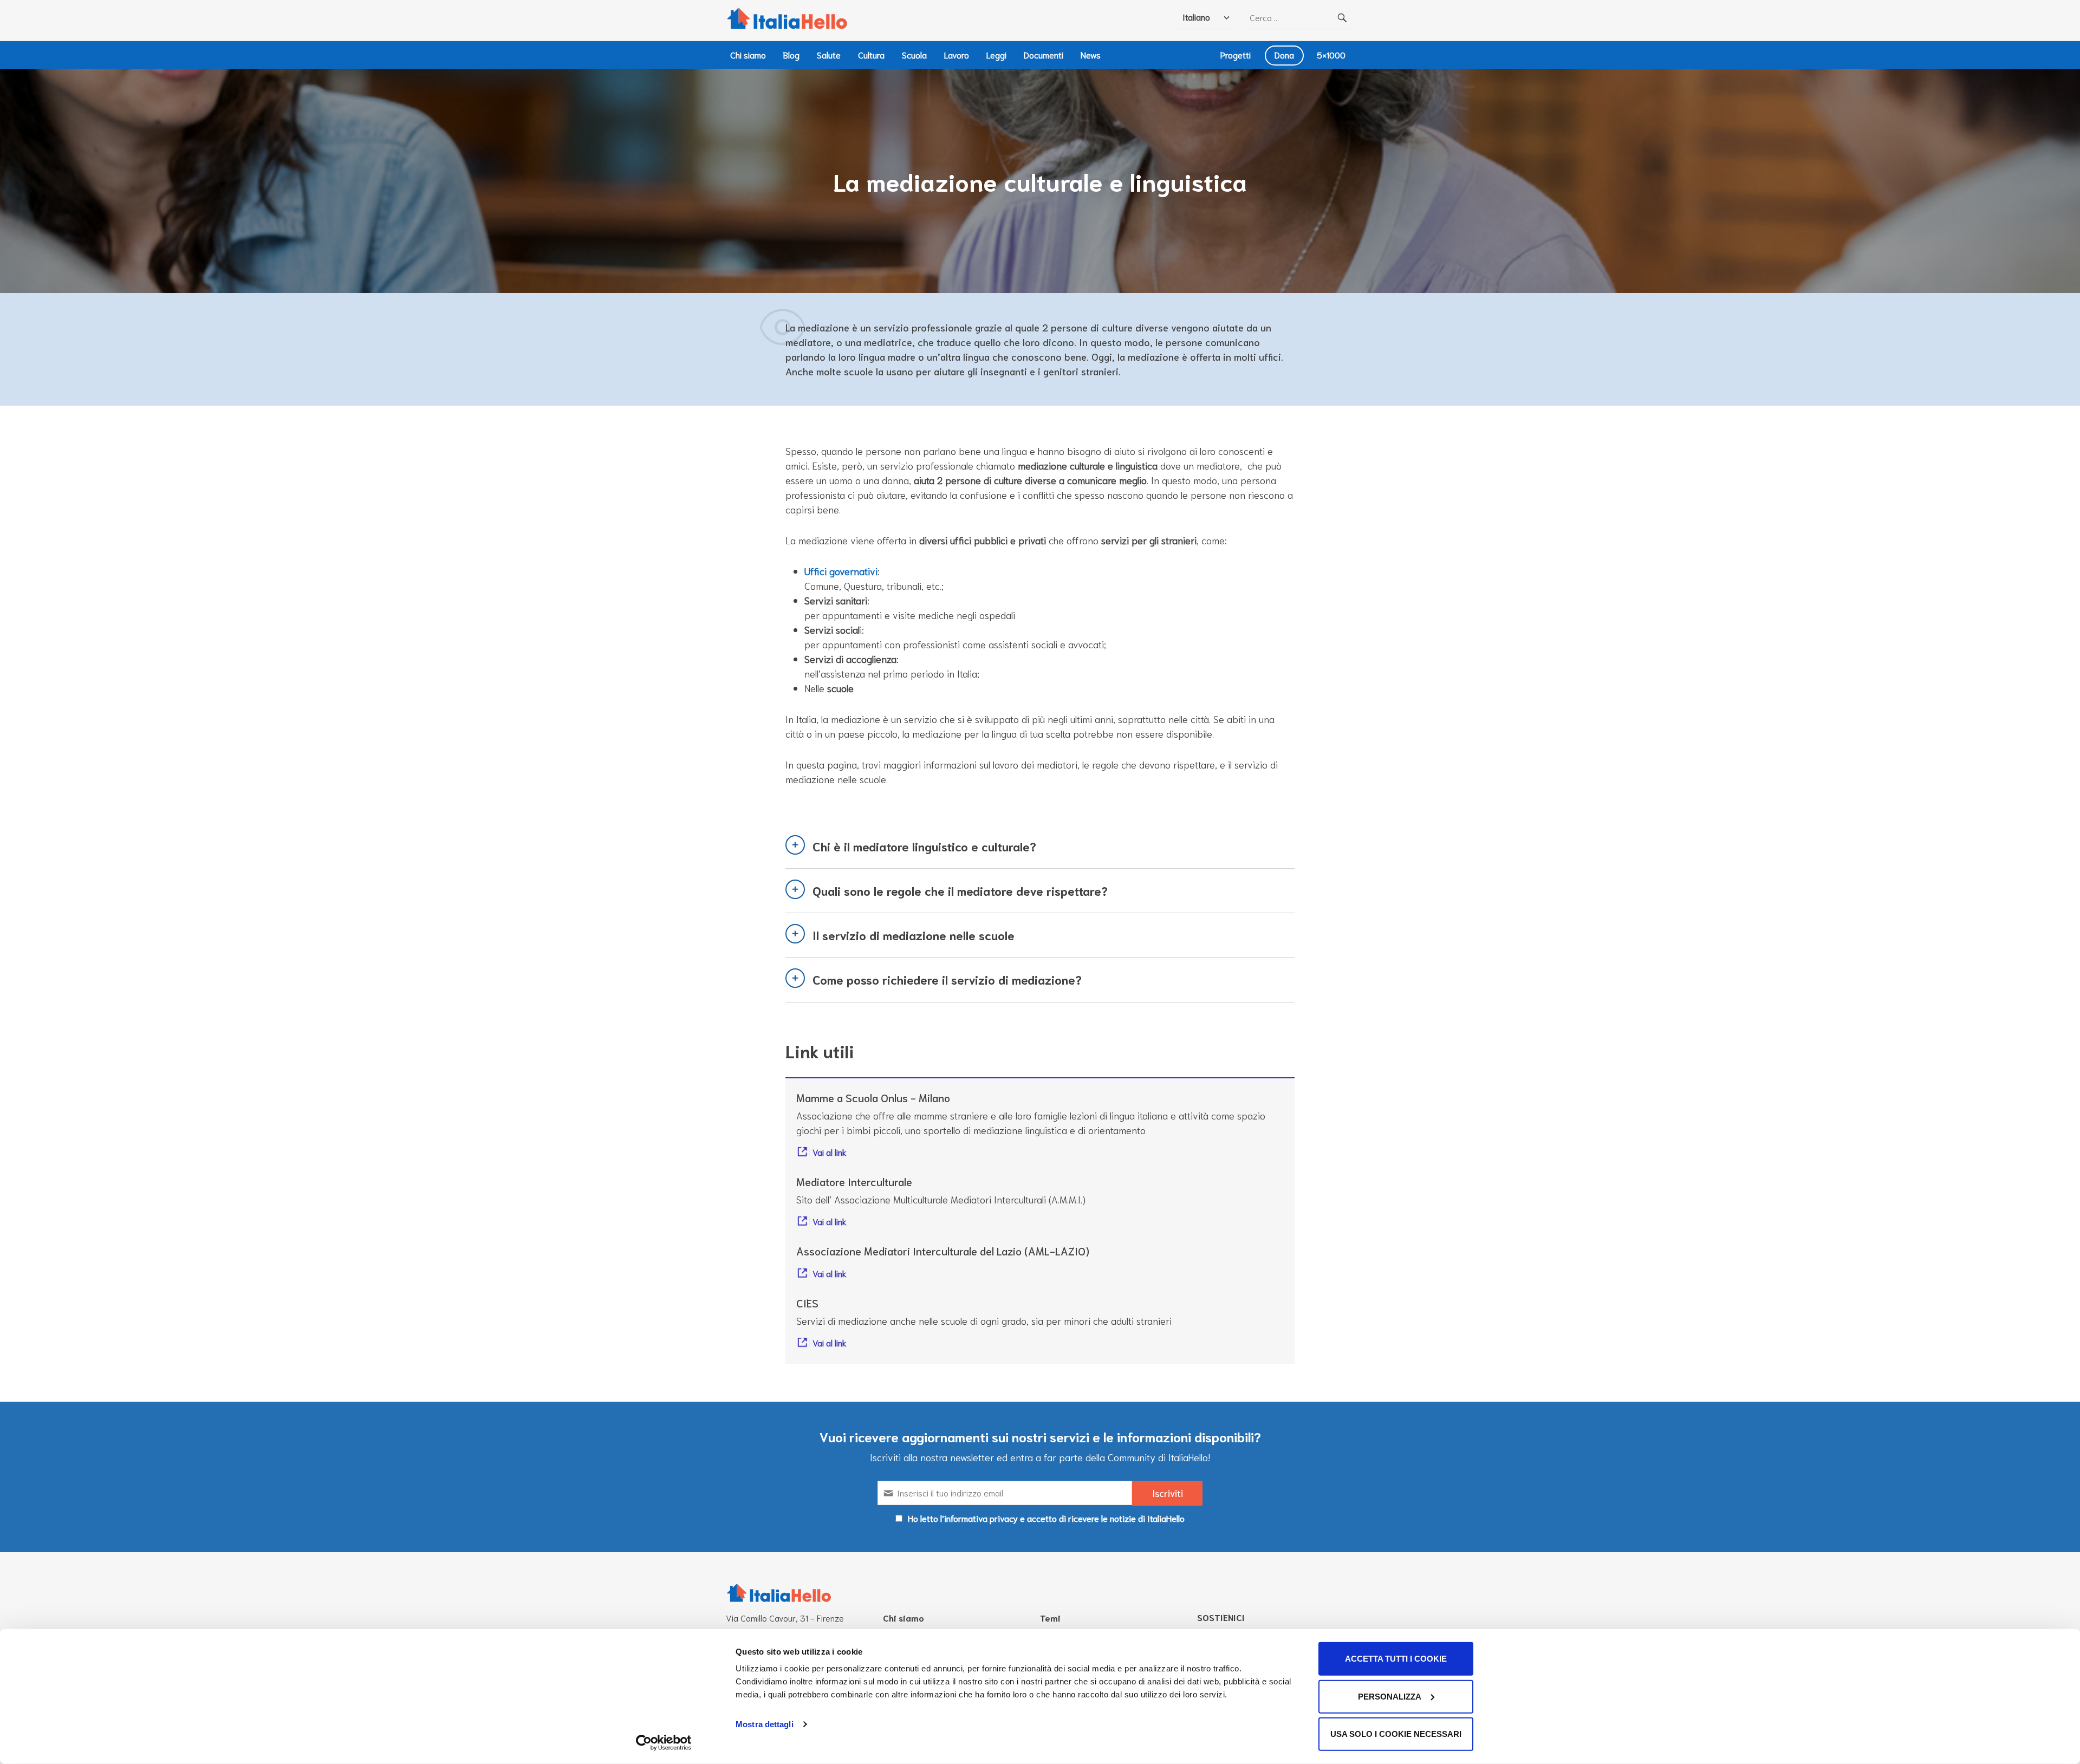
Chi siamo (748, 54)
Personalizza (1390, 1696)
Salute (829, 54)
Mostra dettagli (765, 1724)
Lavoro (957, 54)
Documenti (1044, 54)
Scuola (914, 54)
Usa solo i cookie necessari (1396, 1734)
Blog (791, 54)
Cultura (871, 54)
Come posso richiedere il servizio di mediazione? (947, 979)
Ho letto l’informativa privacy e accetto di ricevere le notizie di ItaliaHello (1046, 1518)
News (1091, 54)
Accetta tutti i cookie (1396, 1659)
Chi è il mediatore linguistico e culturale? (924, 846)
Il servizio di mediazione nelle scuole (914, 935)
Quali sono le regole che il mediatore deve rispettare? (960, 890)
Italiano (1196, 17)
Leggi (996, 54)
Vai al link (830, 1152)
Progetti (1236, 54)
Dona (1284, 54)
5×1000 (1331, 54)
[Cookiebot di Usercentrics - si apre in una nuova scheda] (664, 1743)
